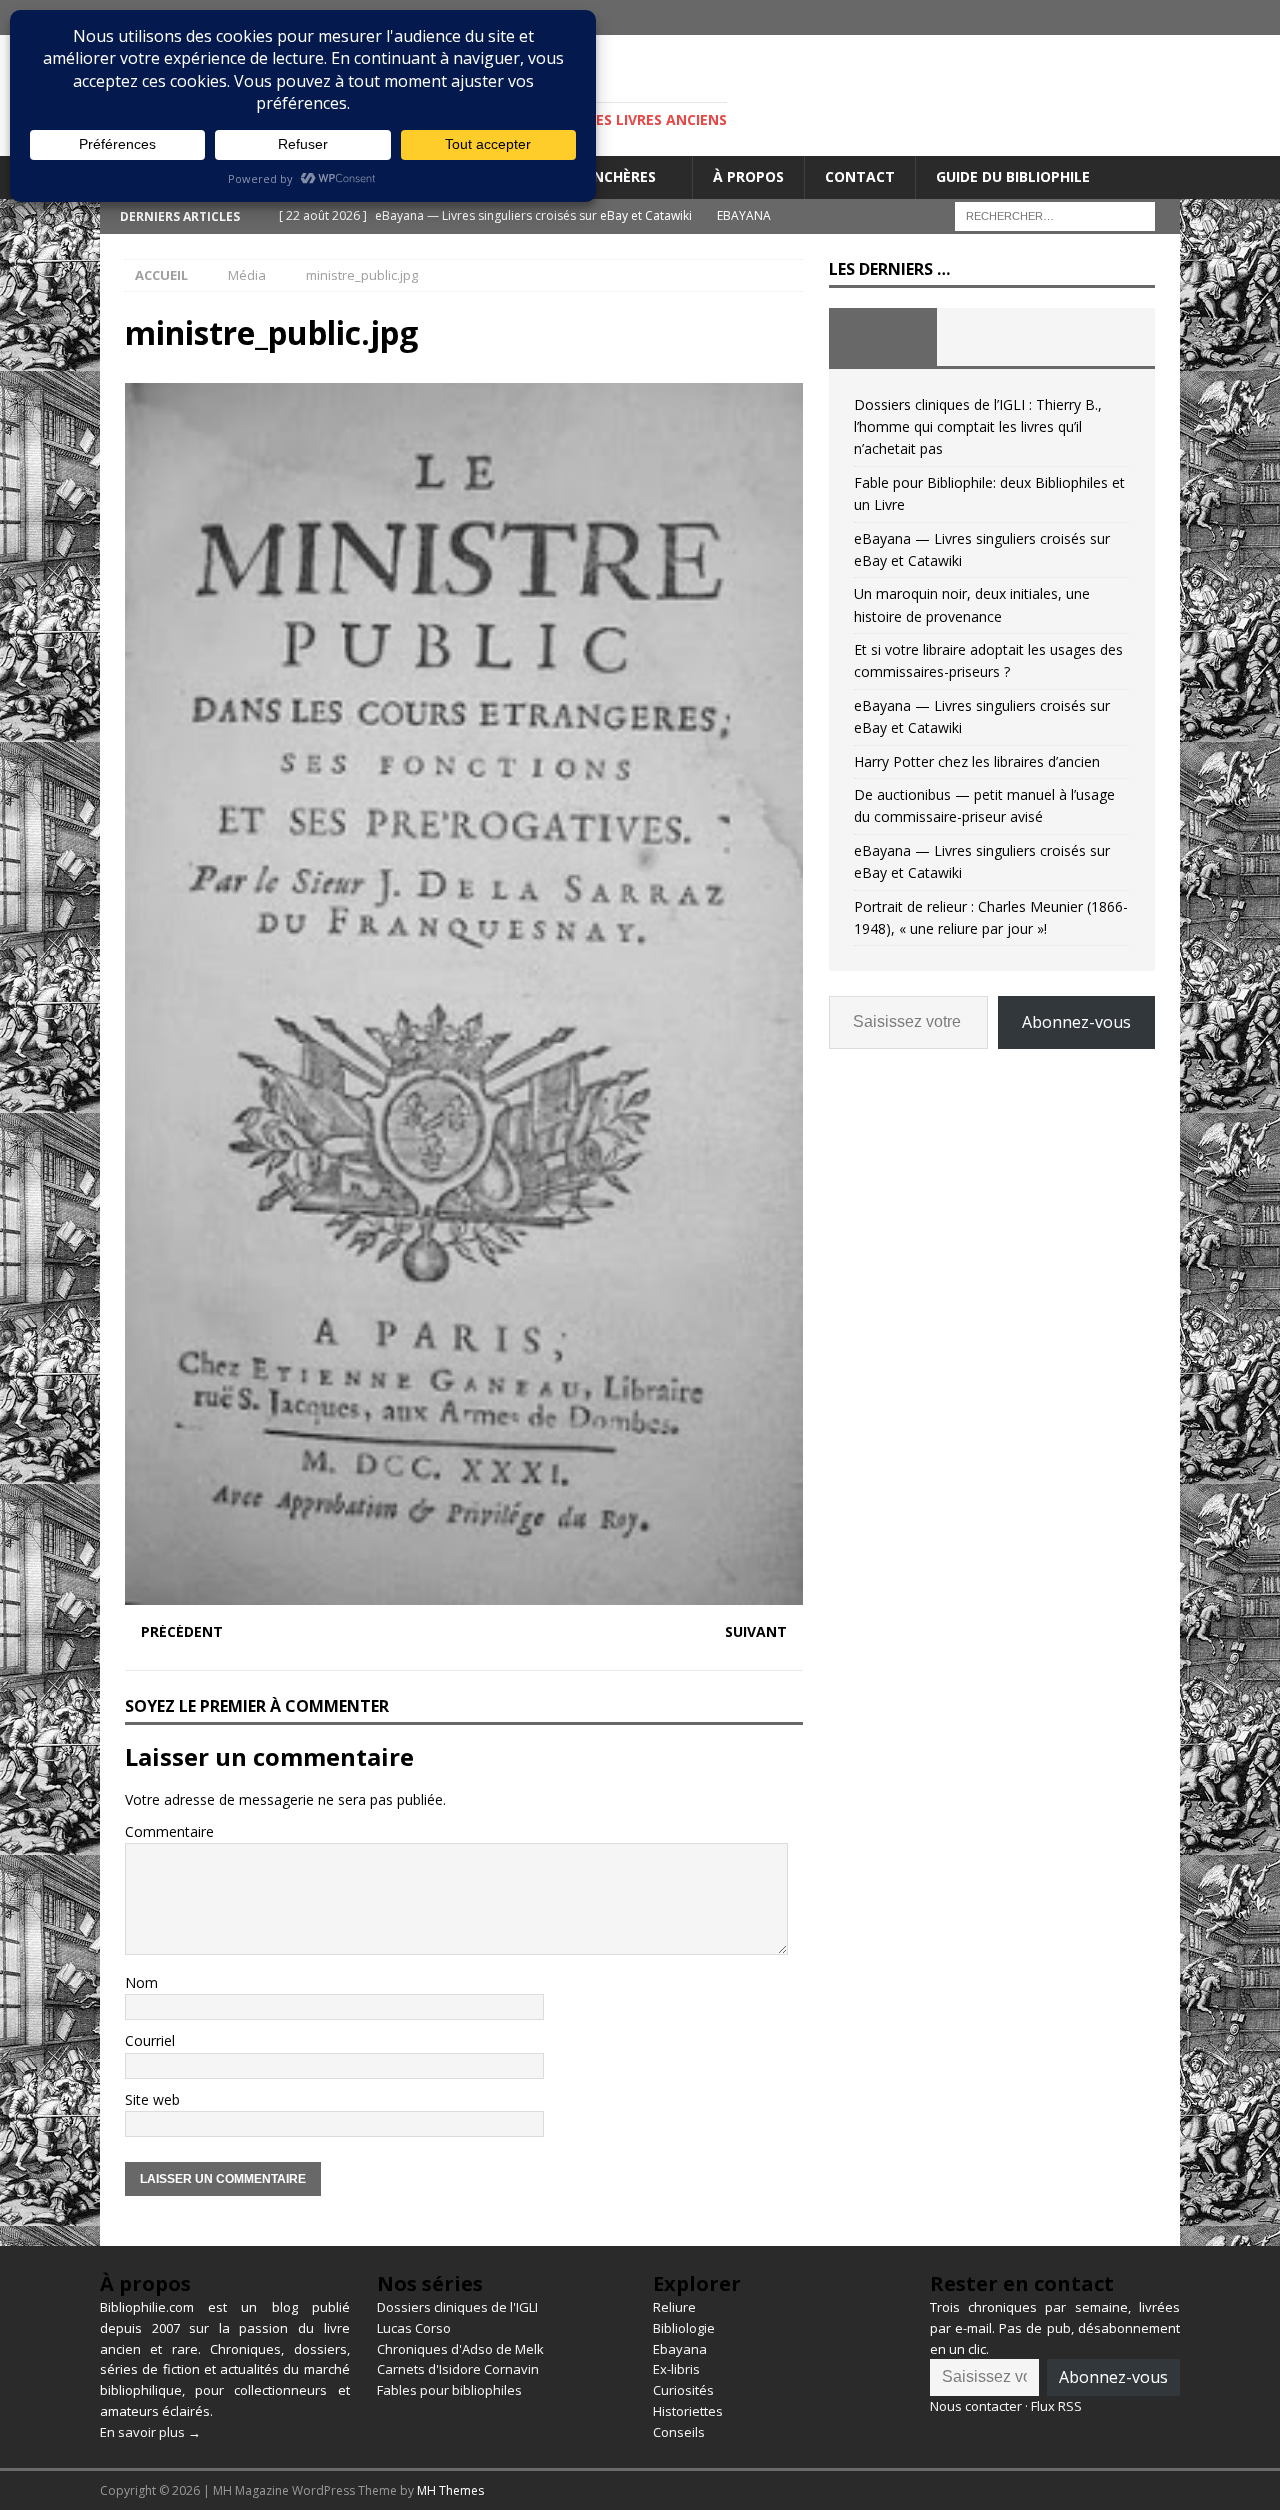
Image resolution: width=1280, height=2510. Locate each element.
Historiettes (688, 2411)
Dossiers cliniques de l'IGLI (457, 2307)
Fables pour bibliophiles (449, 2390)
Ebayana (680, 2349)
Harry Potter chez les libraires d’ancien (977, 761)
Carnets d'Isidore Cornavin (458, 2369)
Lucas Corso (414, 2328)
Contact (860, 176)
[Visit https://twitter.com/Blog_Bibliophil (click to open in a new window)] (1162, 17)
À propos (748, 176)
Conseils (679, 2432)
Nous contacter (976, 2406)
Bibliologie (684, 2328)
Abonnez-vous (1076, 1022)
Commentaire (169, 1831)
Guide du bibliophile (1013, 176)
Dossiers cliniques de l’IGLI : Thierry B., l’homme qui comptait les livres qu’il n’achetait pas (978, 427)
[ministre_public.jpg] (464, 1592)
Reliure (674, 2307)
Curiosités (683, 2390)
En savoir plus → (150, 2432)
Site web (152, 2099)
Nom (141, 1982)
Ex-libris (676, 2369)
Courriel (150, 2040)
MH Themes (450, 2490)
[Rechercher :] (1055, 214)
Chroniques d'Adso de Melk (460, 2349)
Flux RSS (1056, 2406)
